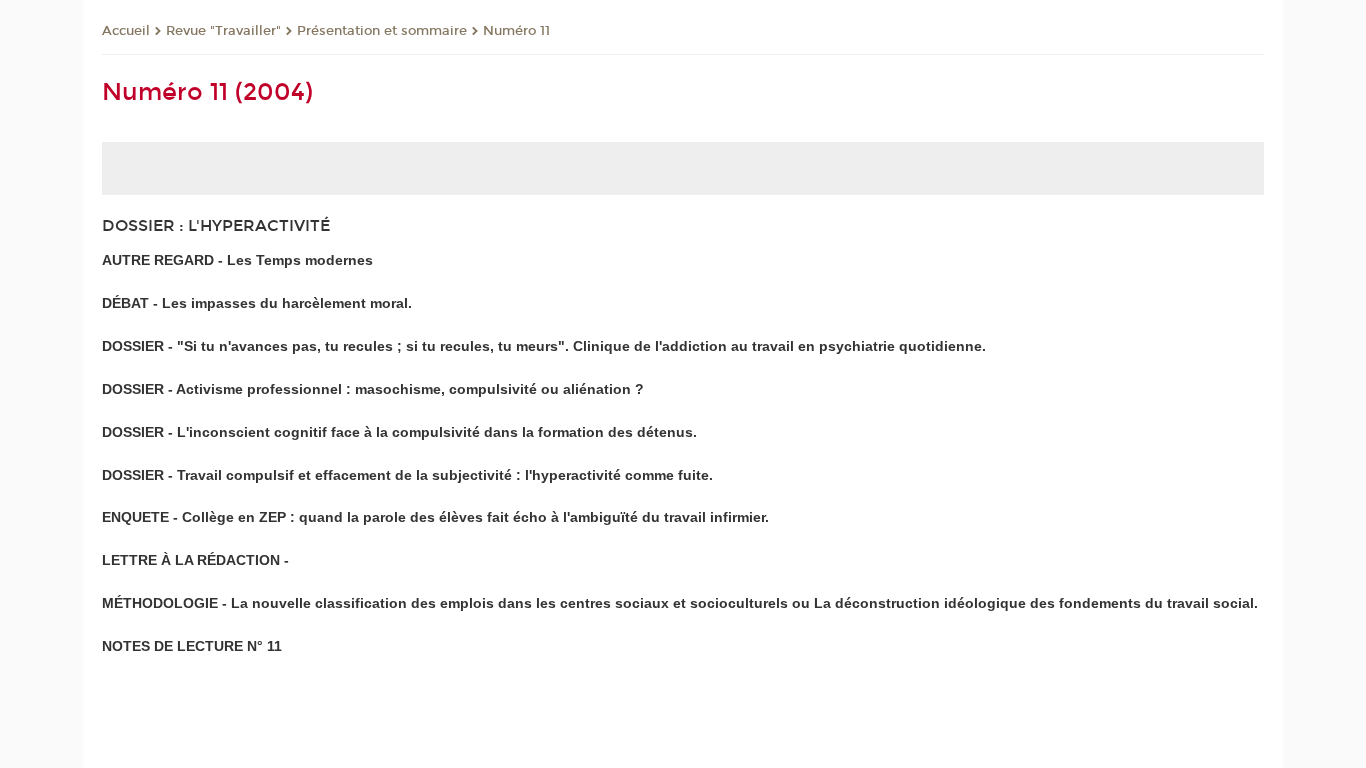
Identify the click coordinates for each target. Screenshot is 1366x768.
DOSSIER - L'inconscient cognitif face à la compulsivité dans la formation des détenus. (399, 432)
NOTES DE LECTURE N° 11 (192, 646)
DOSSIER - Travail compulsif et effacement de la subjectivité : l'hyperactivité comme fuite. (407, 475)
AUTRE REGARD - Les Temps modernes (237, 260)
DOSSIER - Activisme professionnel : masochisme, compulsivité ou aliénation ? (373, 389)
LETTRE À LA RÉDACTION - (195, 560)
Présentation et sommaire (382, 31)
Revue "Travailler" (223, 31)
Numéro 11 (516, 31)
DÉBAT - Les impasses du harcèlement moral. (257, 303)
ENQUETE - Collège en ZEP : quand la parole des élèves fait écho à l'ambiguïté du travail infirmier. (435, 517)
